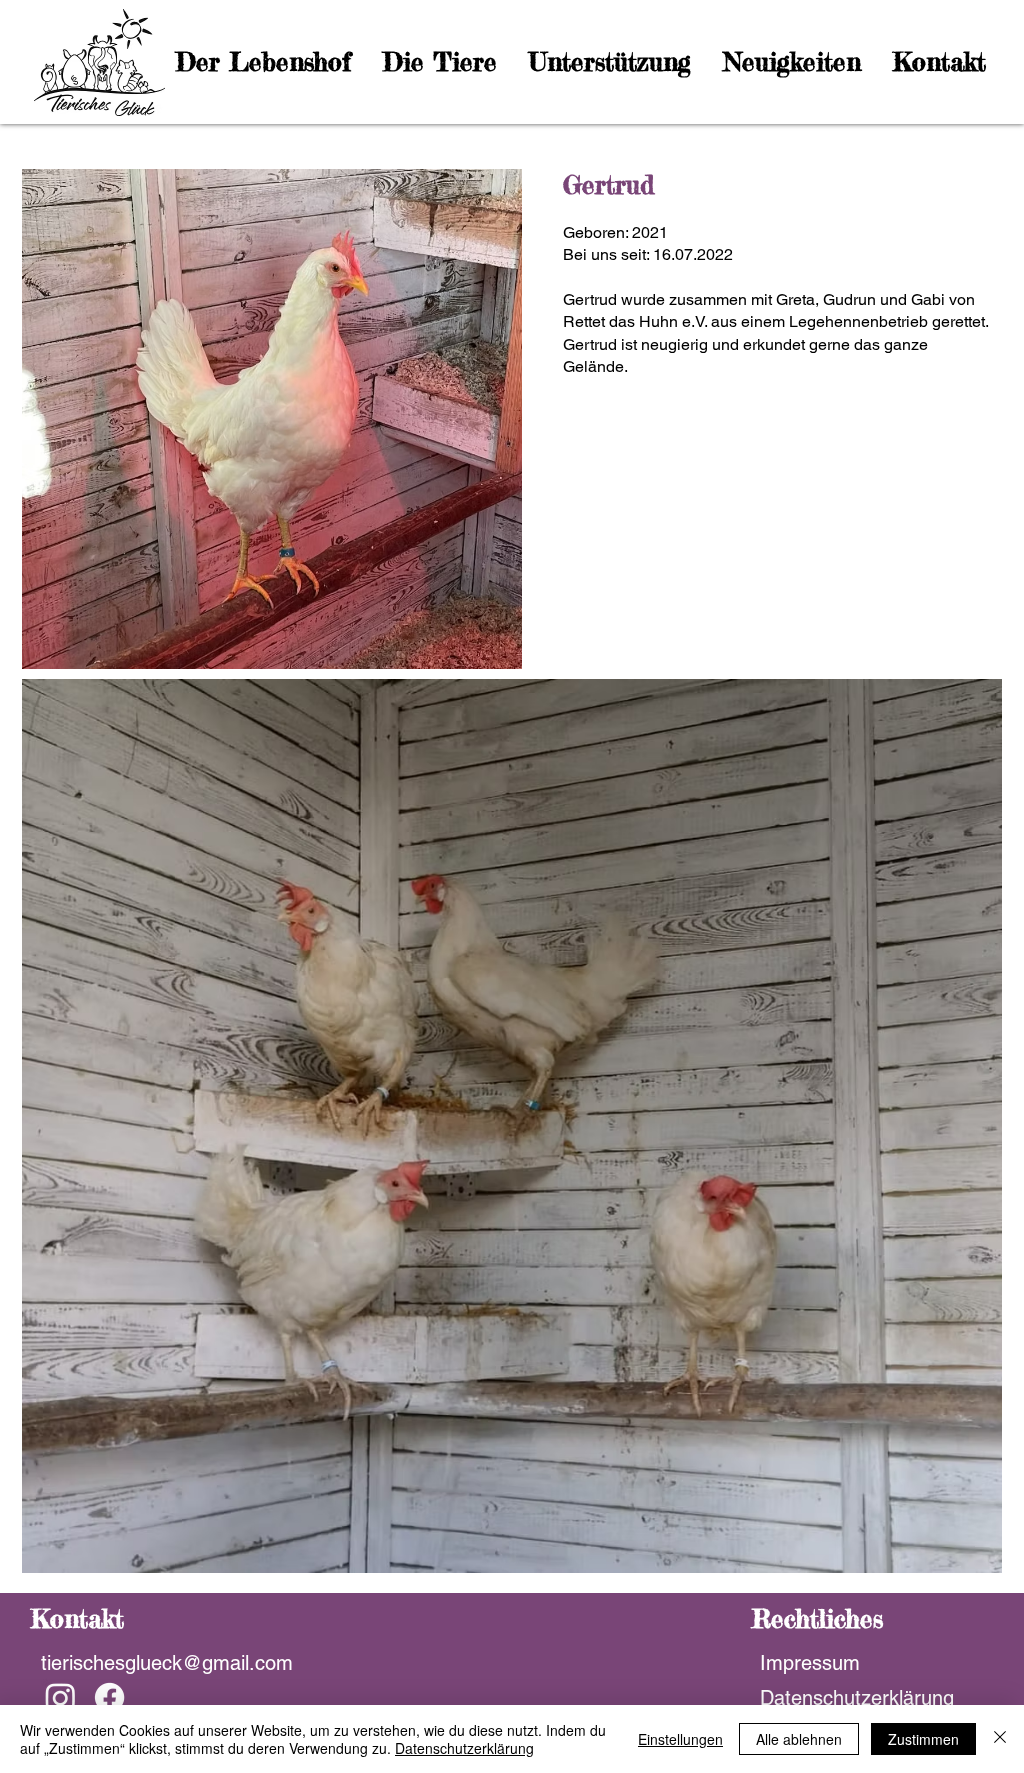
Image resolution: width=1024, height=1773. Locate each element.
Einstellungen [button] (680, 1739)
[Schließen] (1000, 1739)
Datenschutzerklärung (464, 1748)
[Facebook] (109, 1697)
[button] (264, 62)
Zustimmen (923, 1739)
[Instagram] (60, 1697)
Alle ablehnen (799, 1739)
